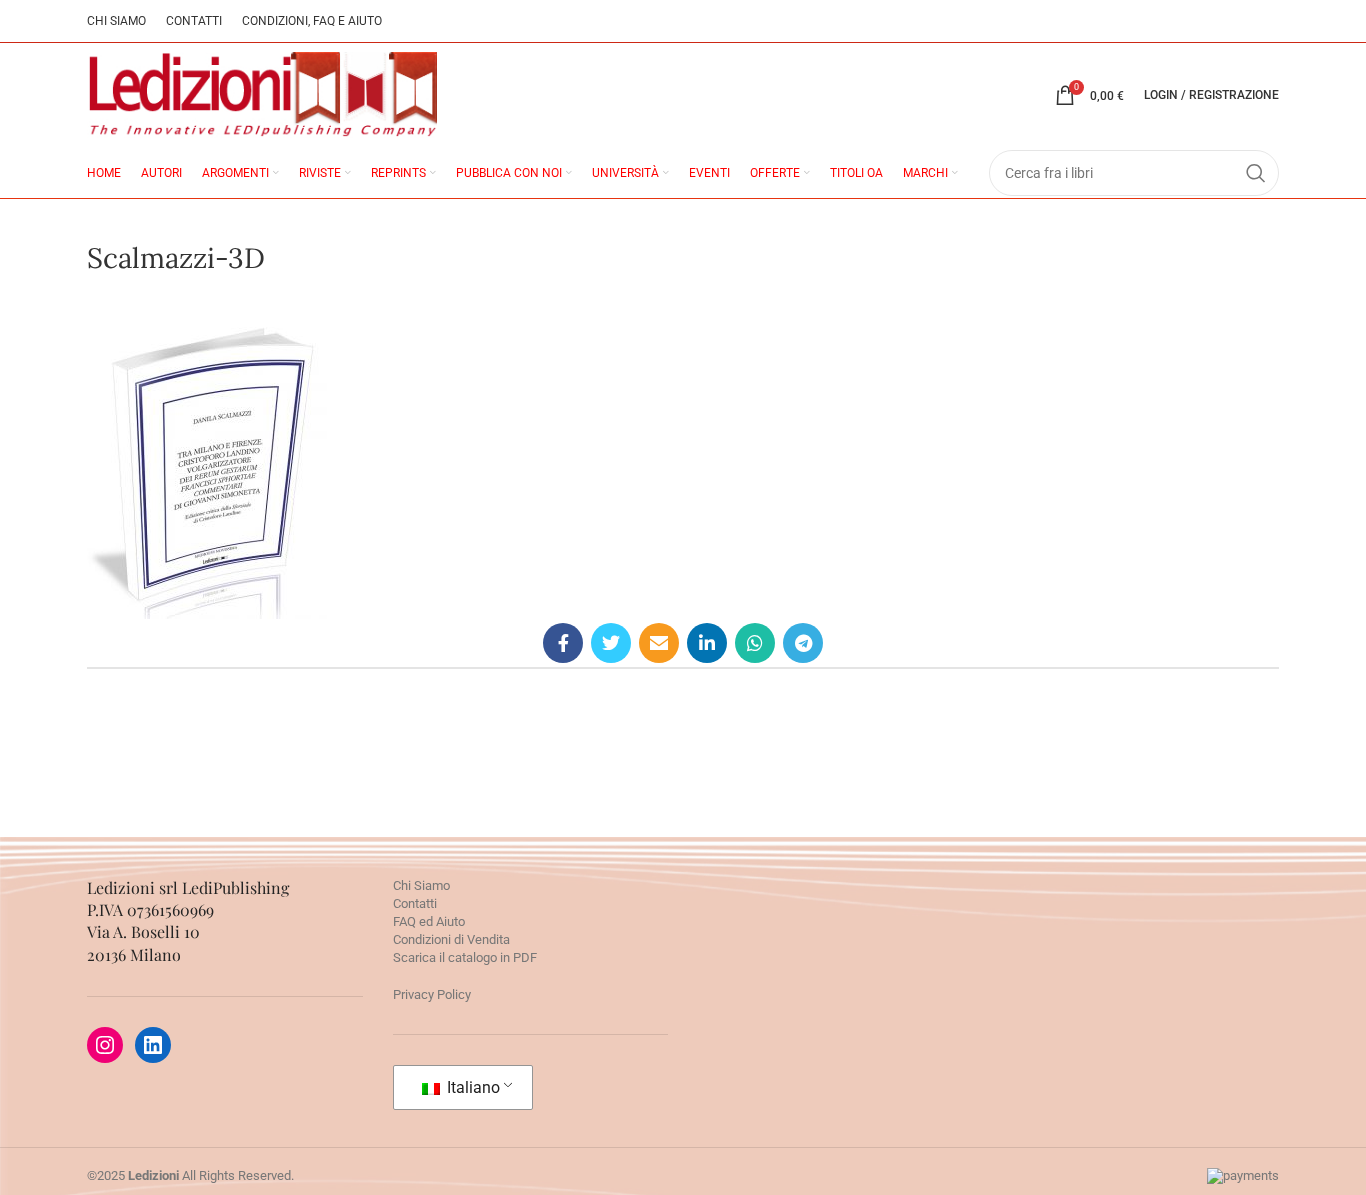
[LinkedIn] (153, 1045)
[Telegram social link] (803, 643)
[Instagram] (105, 1045)
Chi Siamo (421, 885)
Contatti (415, 903)
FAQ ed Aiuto (429, 921)
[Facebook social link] (563, 643)
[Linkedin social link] (707, 643)
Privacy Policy (432, 994)
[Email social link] (659, 643)
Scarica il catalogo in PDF (465, 957)
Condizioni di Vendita (451, 939)
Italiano (471, 1087)
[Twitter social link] (611, 643)
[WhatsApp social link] (755, 643)
